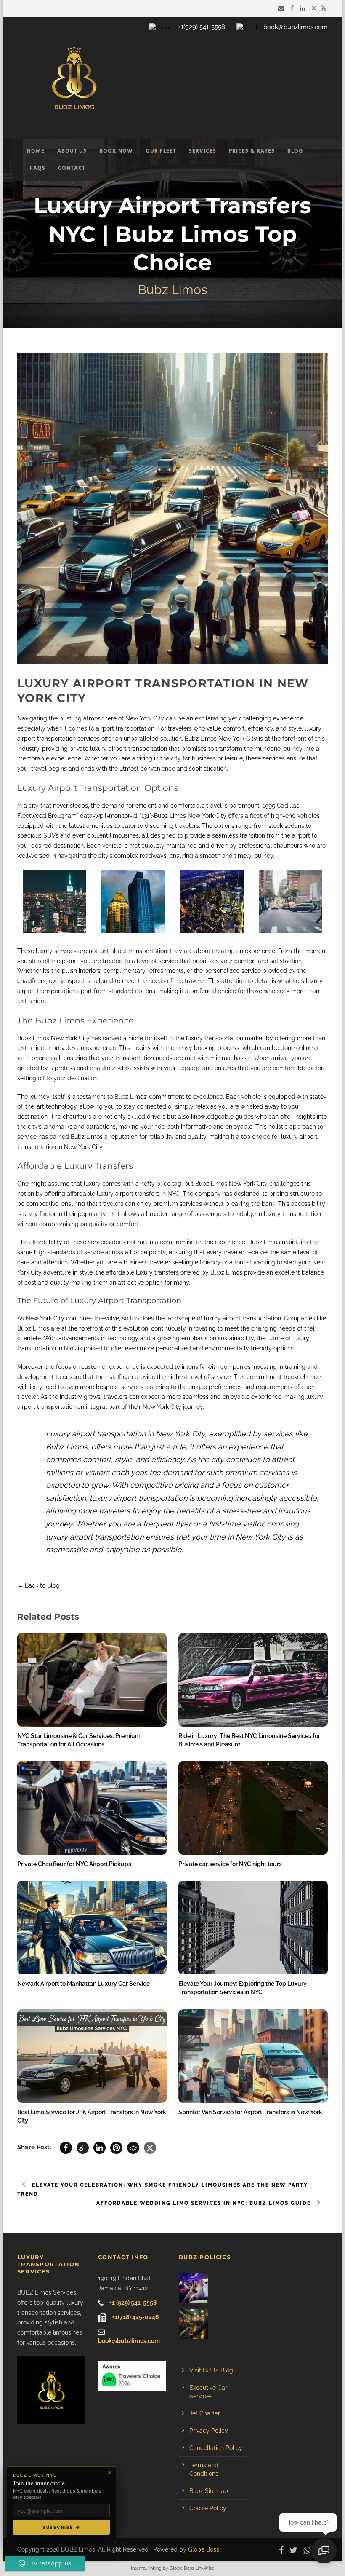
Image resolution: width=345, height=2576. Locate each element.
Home (36, 151)
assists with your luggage (166, 1068)
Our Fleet (161, 151)
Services (203, 151)
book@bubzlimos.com (296, 27)
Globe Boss (204, 2549)
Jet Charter (205, 2413)
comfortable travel (196, 806)
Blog (295, 151)
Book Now (116, 151)
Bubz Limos (211, 1184)
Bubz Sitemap (209, 2491)
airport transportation (125, 728)
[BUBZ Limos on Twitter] (314, 8)
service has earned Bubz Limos (60, 1137)
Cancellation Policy (216, 2448)
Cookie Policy (208, 2508)
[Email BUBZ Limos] (282, 8)
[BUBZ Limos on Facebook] (293, 8)
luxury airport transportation (243, 1318)
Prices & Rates (252, 151)
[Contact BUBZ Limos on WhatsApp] (309, 2549)
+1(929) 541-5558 (202, 27)
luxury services (56, 951)
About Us (72, 151)
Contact (72, 168)
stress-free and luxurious (266, 1511)
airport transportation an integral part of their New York (93, 1407)
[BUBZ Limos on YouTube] (324, 8)
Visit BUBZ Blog (211, 2370)
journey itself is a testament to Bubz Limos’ (88, 1097)
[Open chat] (324, 2551)
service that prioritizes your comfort (207, 961)
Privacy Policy (209, 2431)
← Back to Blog (38, 1585)
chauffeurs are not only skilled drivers (114, 1117)
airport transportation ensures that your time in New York (170, 1537)
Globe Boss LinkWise (192, 2568)
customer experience (110, 1367)
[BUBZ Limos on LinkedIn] (304, 8)
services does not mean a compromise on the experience (167, 1242)
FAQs (38, 168)
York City (77, 1038)
